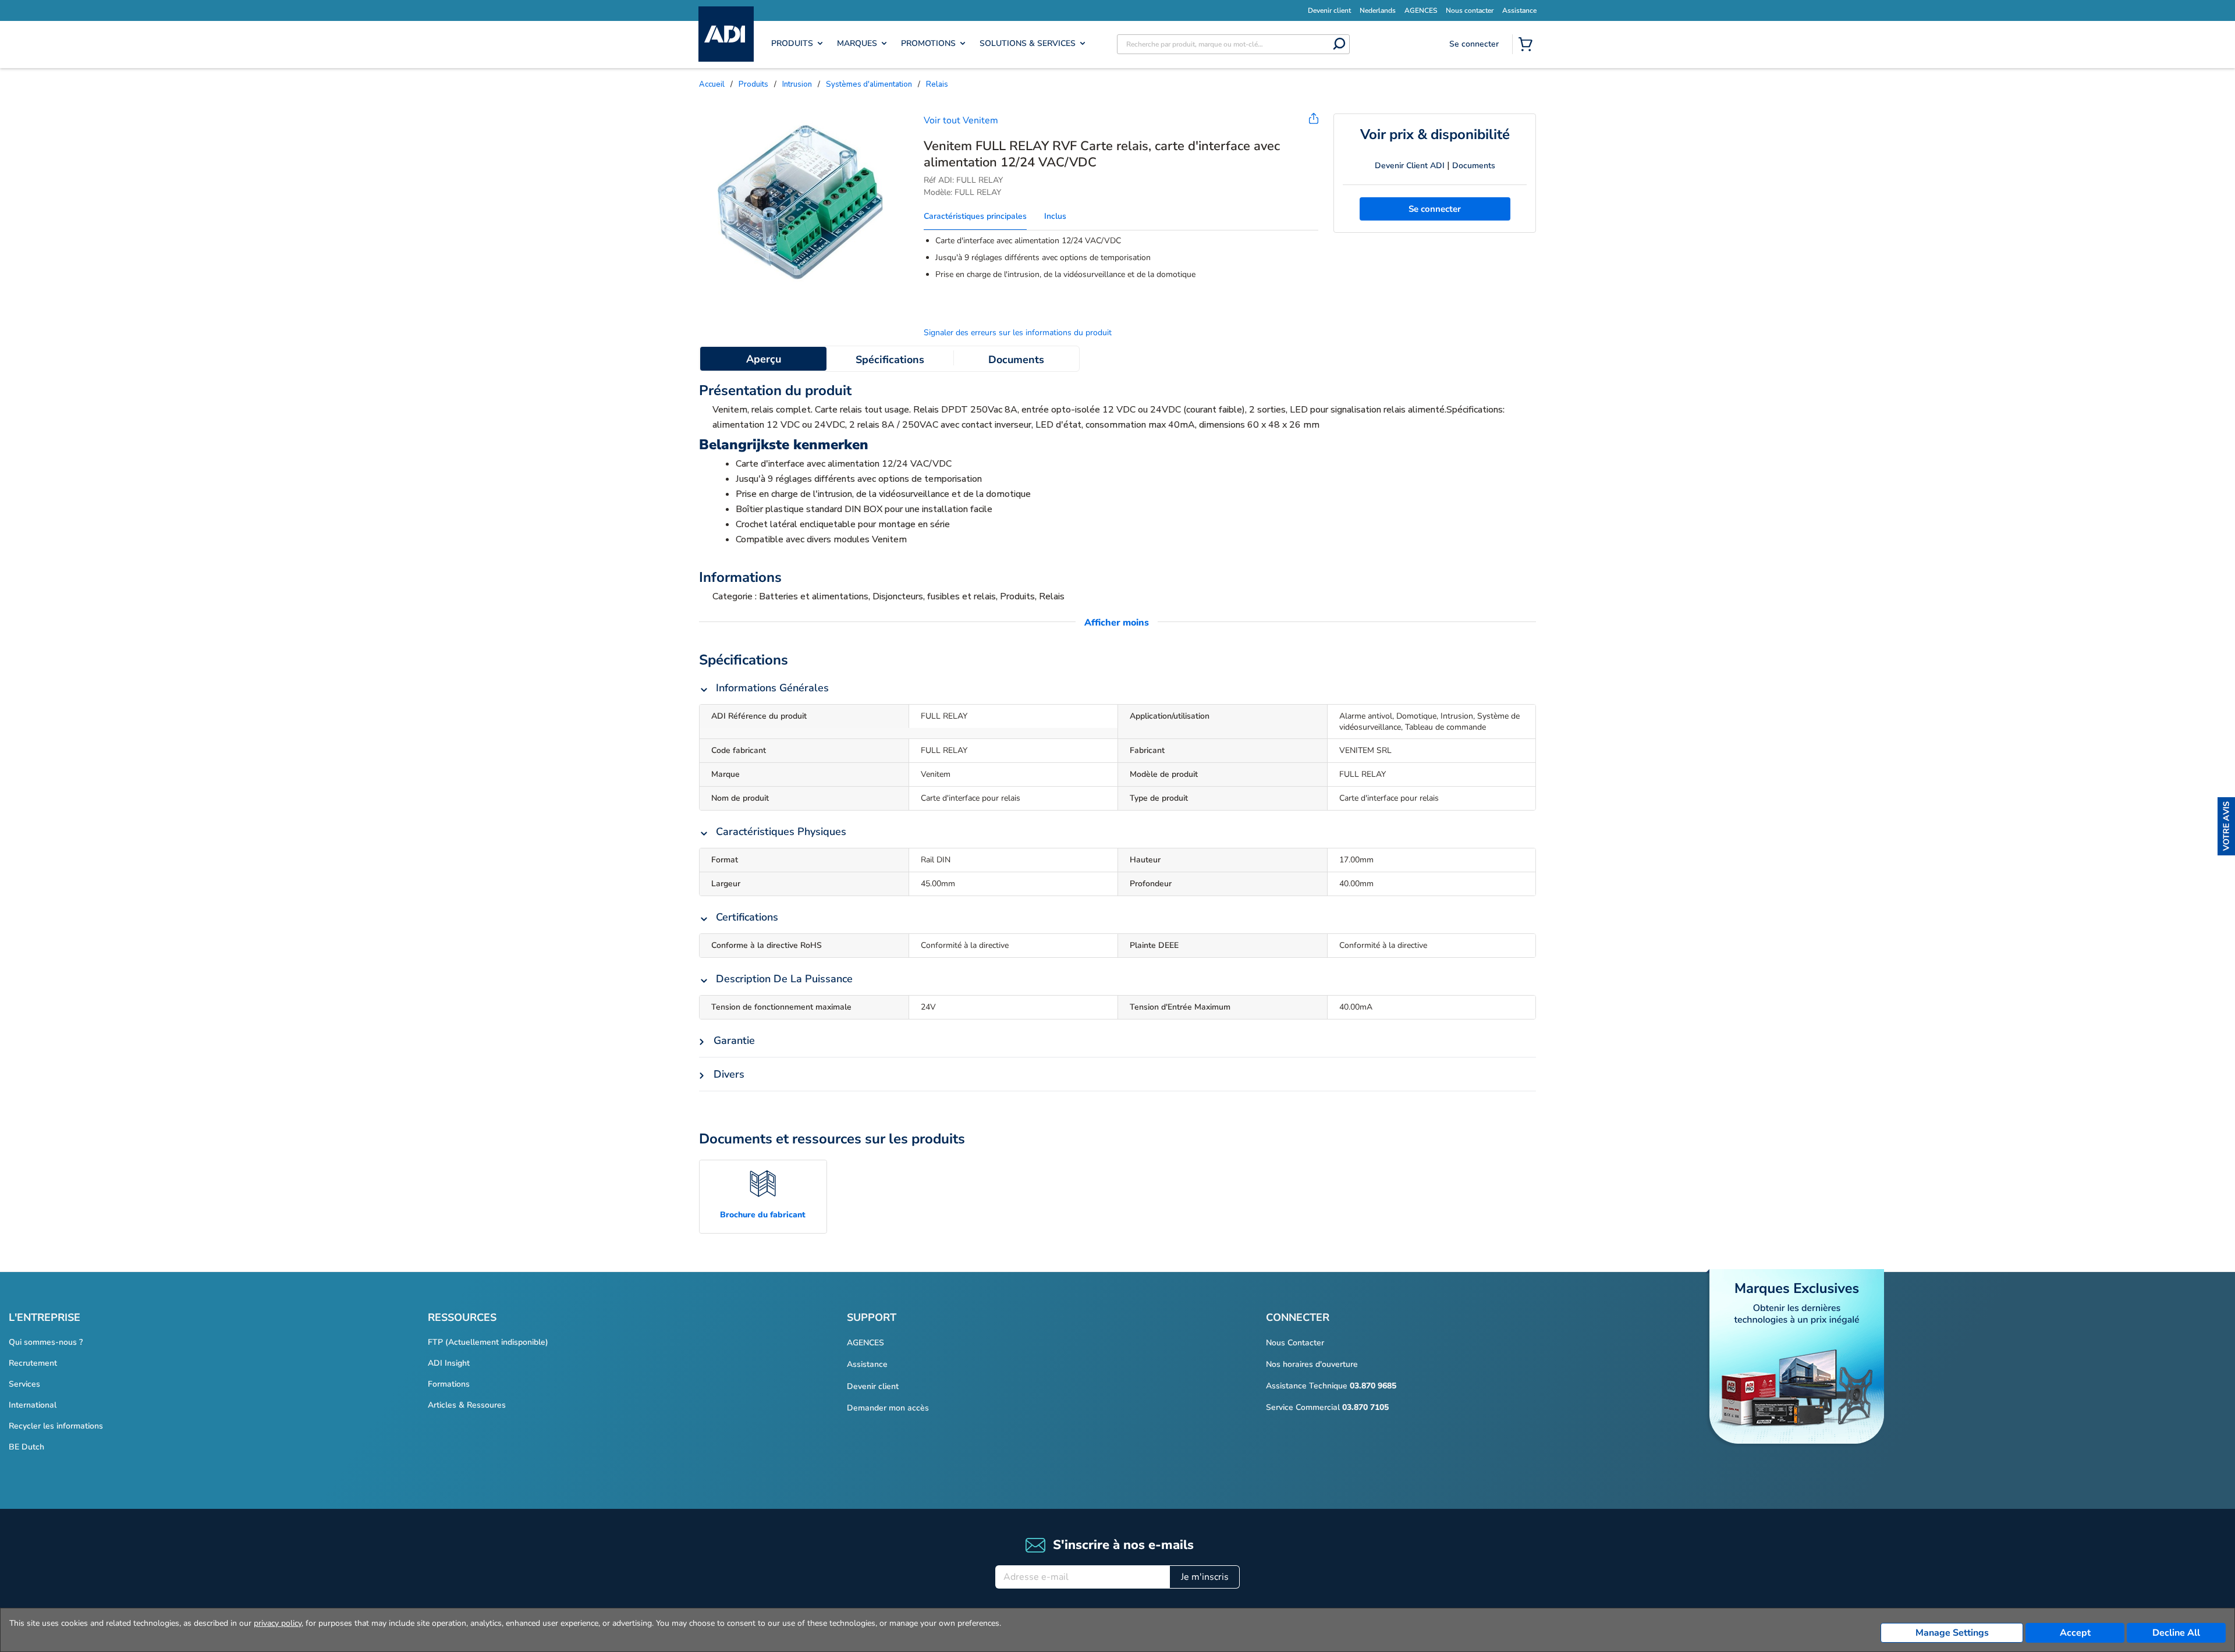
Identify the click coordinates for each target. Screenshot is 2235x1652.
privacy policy (278, 1623)
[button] (2226, 826)
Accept (2075, 1633)
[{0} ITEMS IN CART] (1528, 45)
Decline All (2176, 1633)
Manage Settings (1952, 1633)
